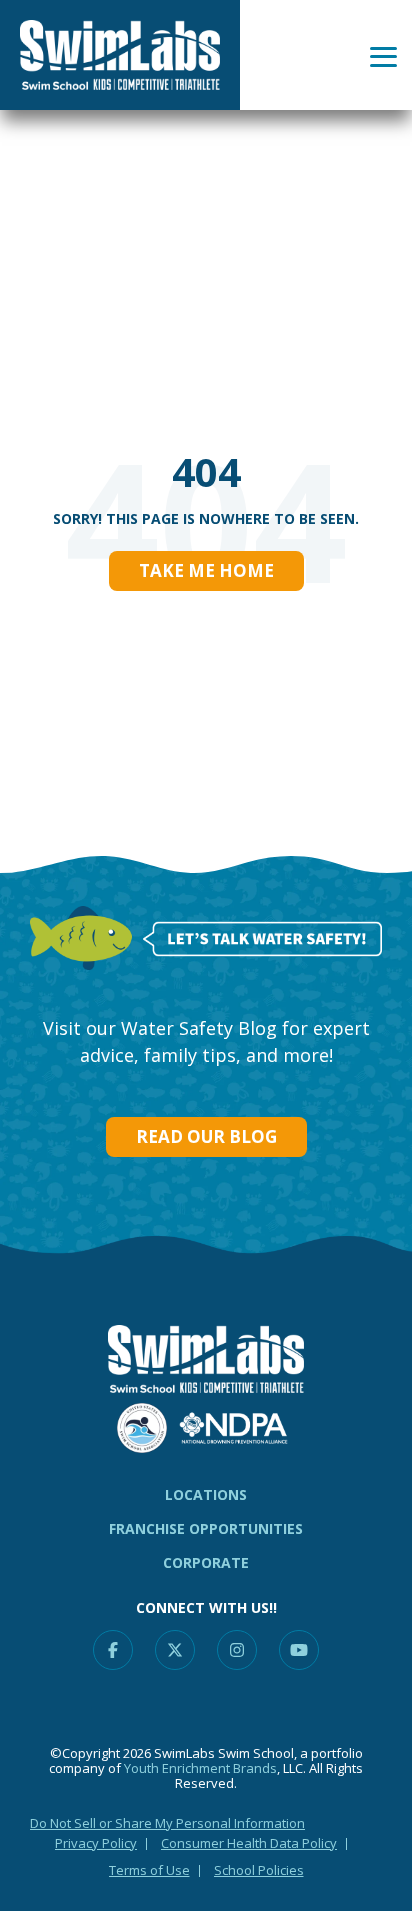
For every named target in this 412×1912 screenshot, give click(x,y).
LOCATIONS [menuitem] (206, 1494)
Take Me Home (206, 570)
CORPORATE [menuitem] (206, 1562)
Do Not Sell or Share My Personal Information (167, 1823)
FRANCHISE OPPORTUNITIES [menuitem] (206, 1528)
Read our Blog (206, 1136)
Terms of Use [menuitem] (149, 1870)
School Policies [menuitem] (259, 1870)
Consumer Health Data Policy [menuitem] (249, 1843)
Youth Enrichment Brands (200, 1768)
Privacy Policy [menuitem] (96, 1843)
